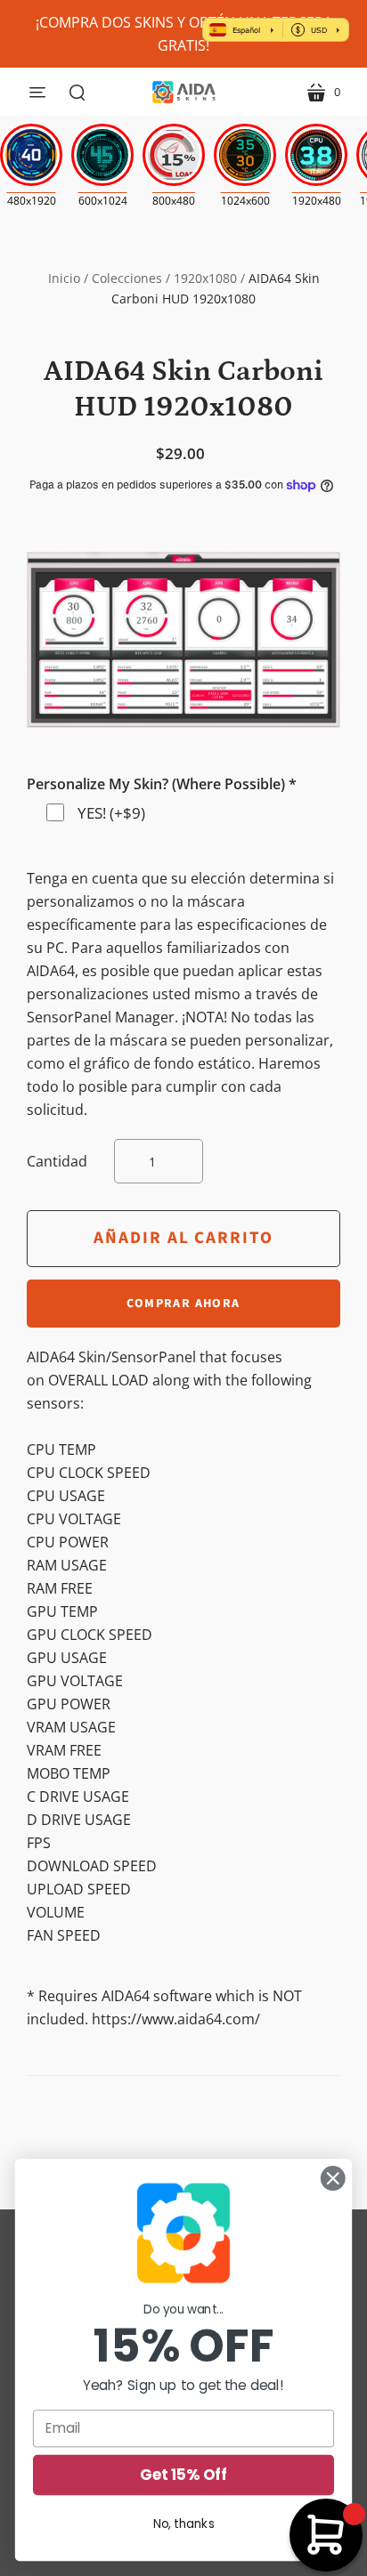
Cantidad (57, 1161)
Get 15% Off (183, 2475)
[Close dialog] (333, 2179)
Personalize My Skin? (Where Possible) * (162, 784)
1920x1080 (205, 278)
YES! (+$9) (111, 813)
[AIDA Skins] (184, 92)
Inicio (64, 278)
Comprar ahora (183, 1304)
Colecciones (127, 278)
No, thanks (184, 2524)
